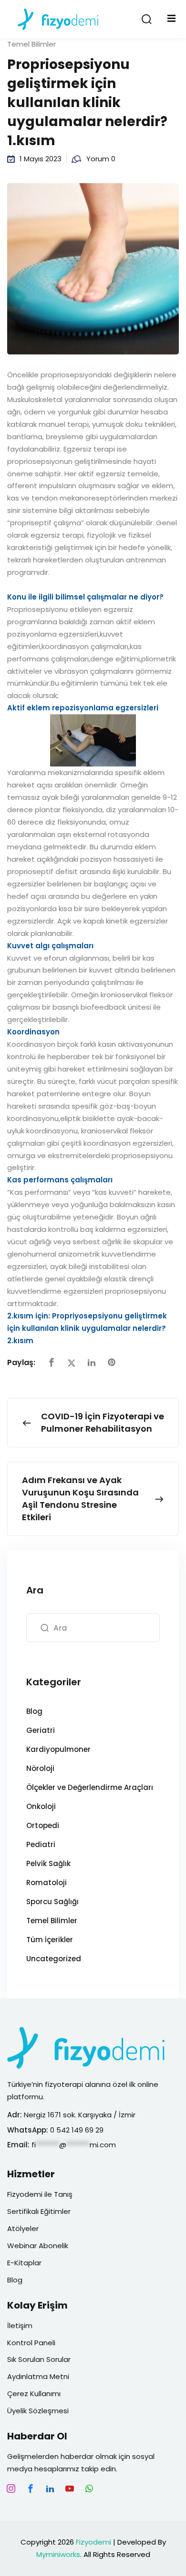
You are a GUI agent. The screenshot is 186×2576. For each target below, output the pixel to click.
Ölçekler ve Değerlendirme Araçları (90, 1787)
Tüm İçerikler (50, 1940)
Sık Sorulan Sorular (39, 2359)
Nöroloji (40, 1768)
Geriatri (41, 1730)
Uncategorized (54, 1959)
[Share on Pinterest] (112, 1363)
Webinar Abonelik (38, 2246)
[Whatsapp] (89, 2488)
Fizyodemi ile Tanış (40, 2194)
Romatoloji (46, 1883)
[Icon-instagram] (11, 2488)
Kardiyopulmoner (58, 1749)
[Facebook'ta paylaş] (52, 1363)
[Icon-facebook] (31, 2488)
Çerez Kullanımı (34, 2394)
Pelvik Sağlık (48, 1863)
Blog (34, 1711)
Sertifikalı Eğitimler (39, 2211)
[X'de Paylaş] (72, 1363)
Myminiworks (58, 2554)
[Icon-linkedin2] (50, 2488)
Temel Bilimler (31, 44)
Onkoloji (41, 1806)
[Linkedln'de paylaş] (92, 1363)
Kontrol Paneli (31, 2343)
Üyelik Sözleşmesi (38, 2411)
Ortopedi (43, 1825)
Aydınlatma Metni (38, 2376)
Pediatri (41, 1844)
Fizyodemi (93, 2542)
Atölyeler (23, 2228)
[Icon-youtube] (70, 2488)
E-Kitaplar (24, 2263)
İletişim (20, 2325)
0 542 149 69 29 (78, 2130)
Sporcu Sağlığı (52, 1902)
